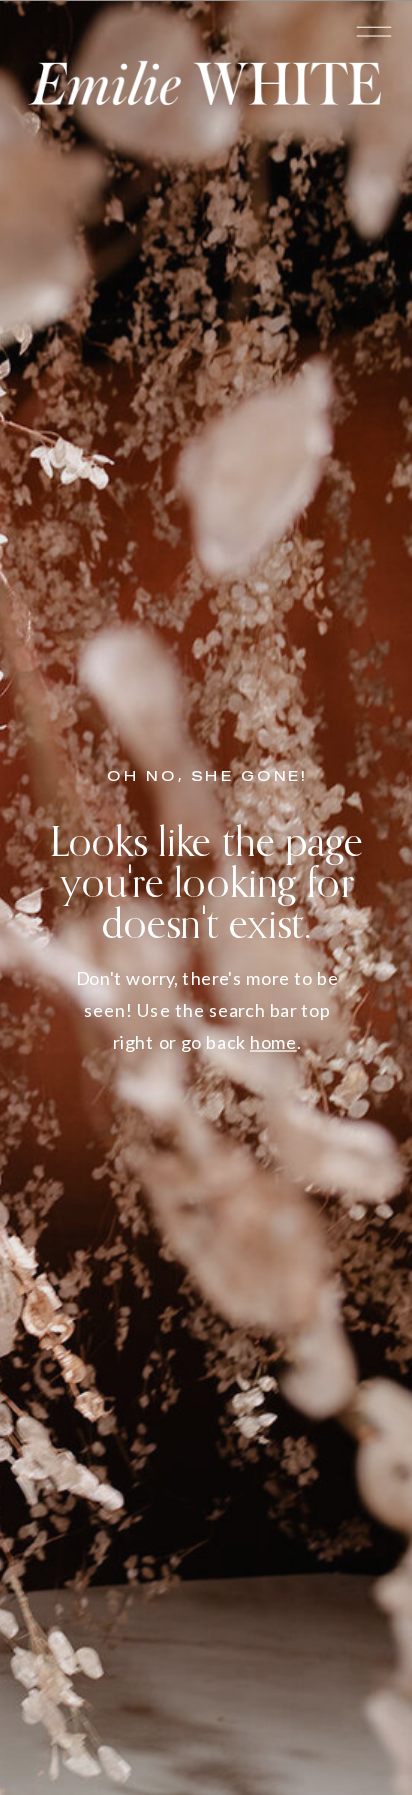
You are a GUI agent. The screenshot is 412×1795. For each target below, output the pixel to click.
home (273, 1042)
